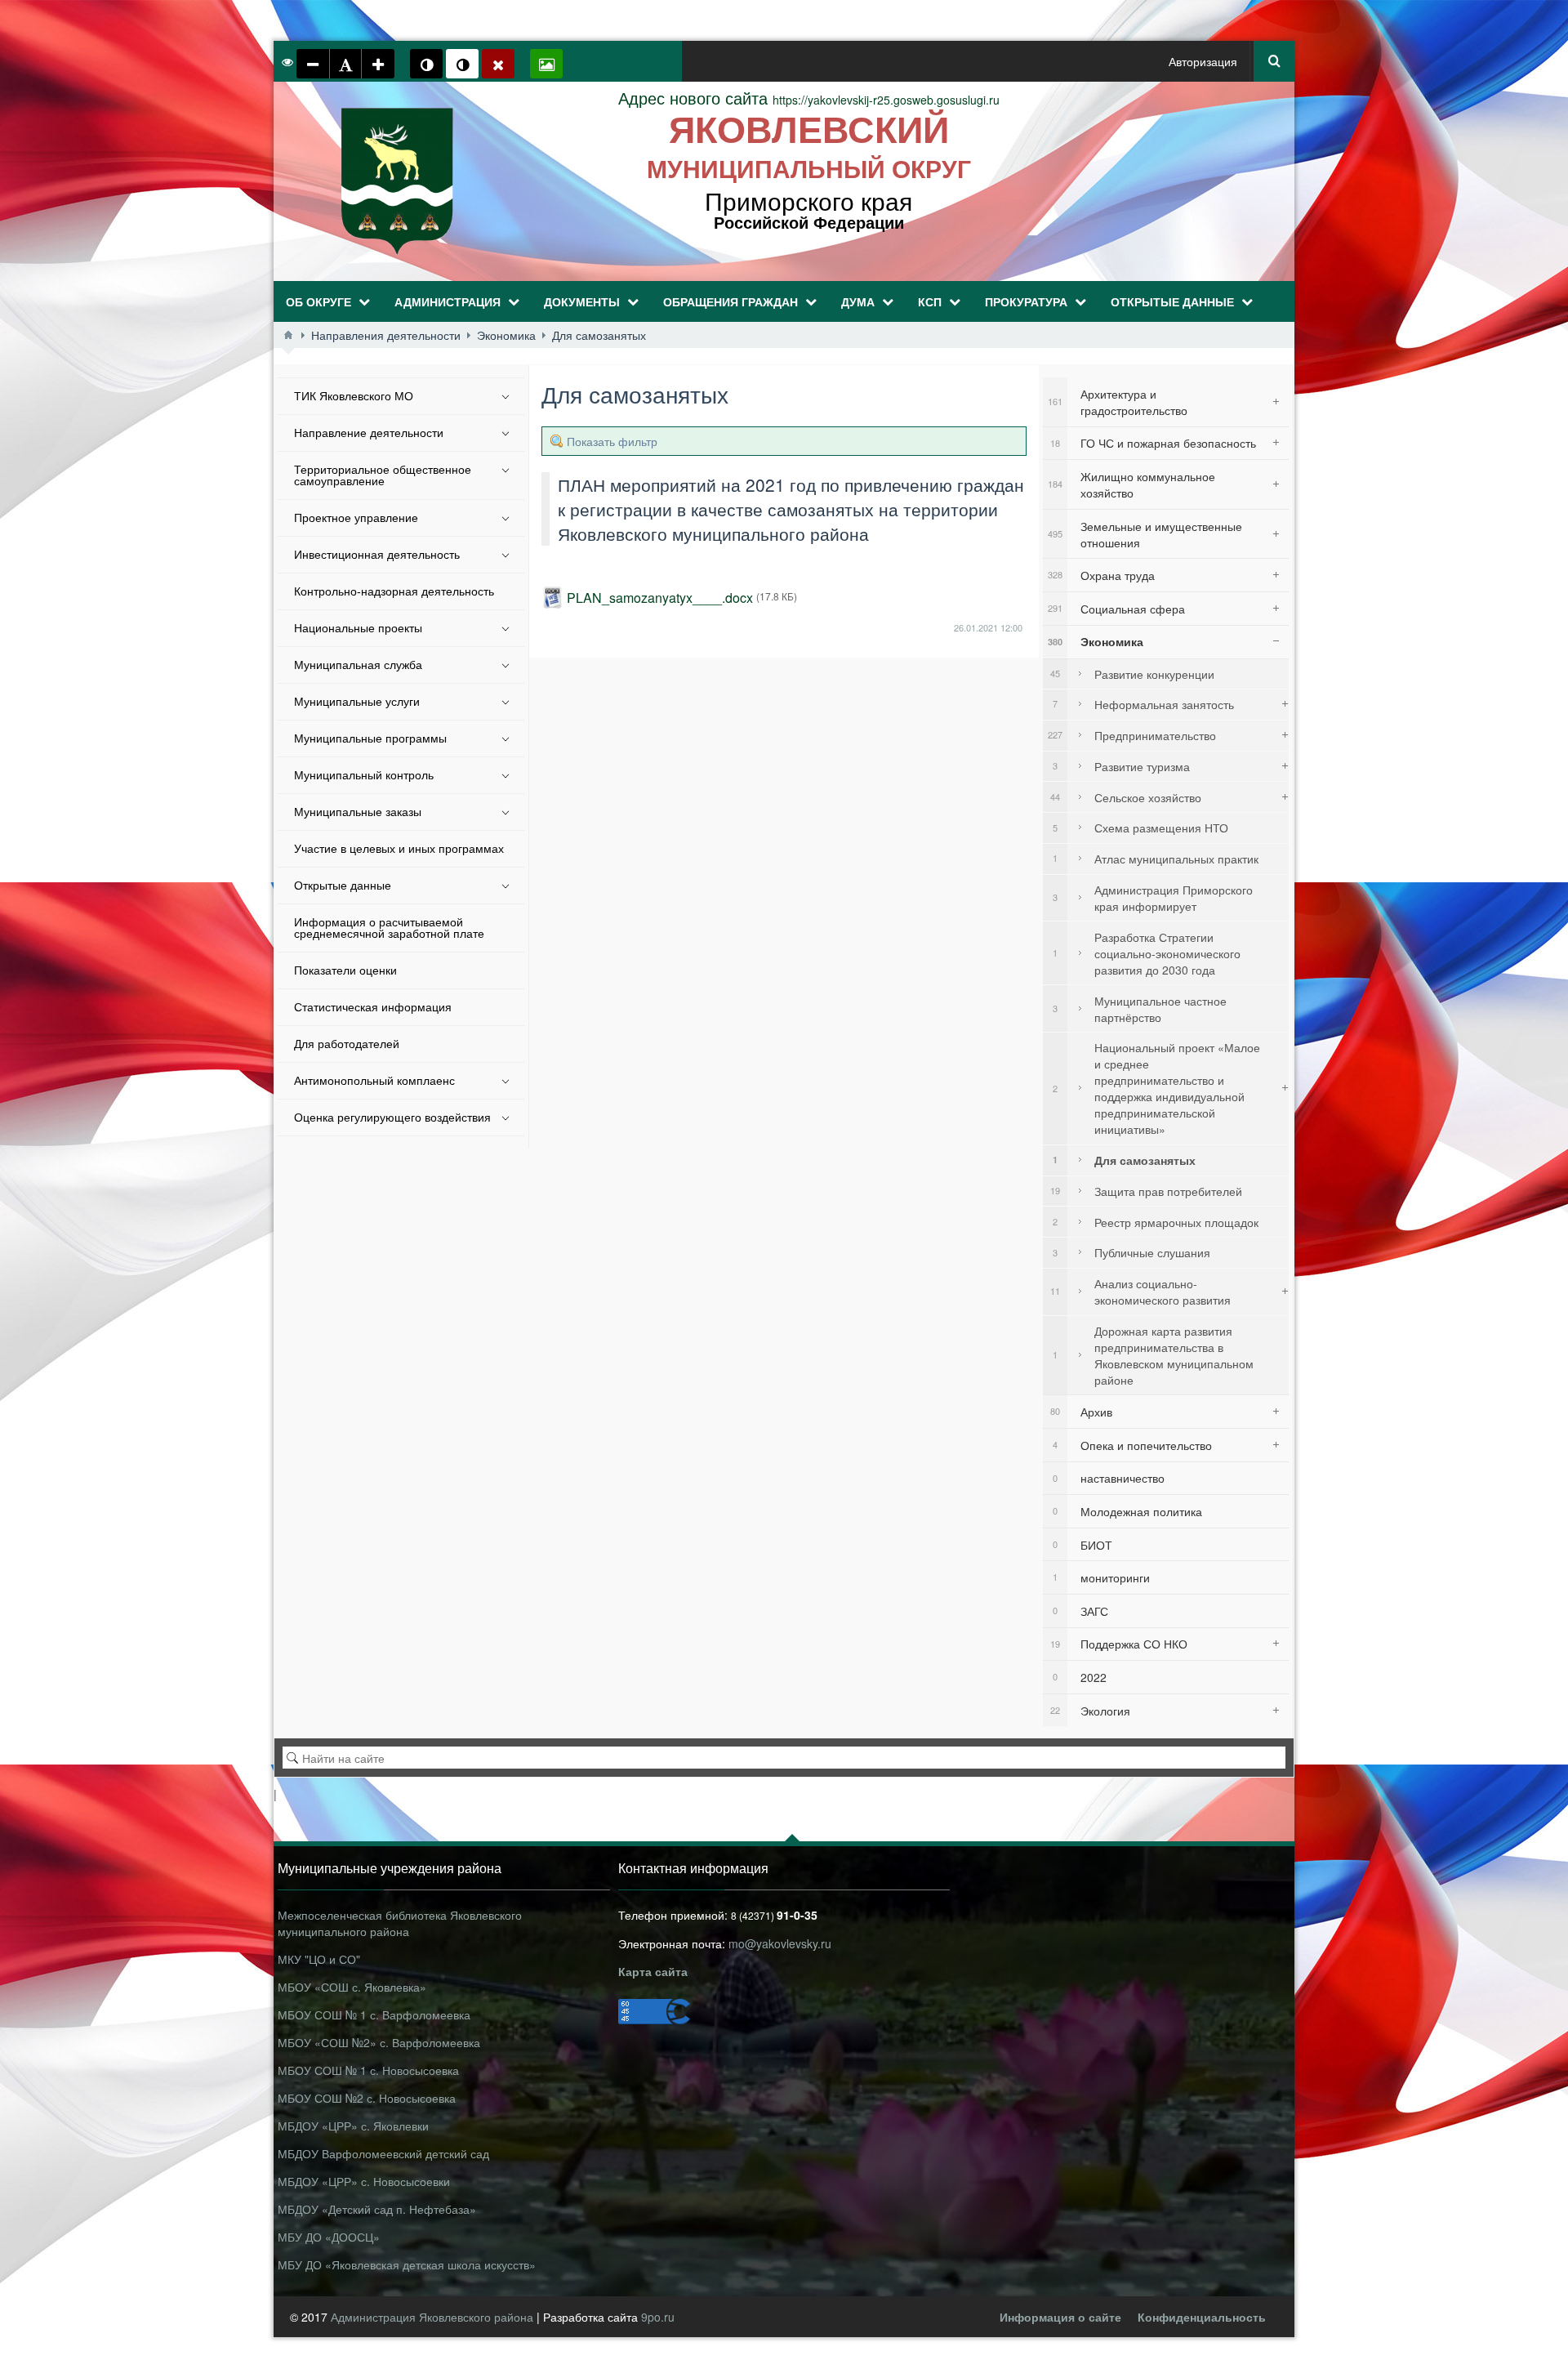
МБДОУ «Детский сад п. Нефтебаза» (377, 2209)
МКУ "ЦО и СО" (319, 1959)
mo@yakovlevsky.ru (780, 1943)
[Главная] (288, 335)
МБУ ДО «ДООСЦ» (329, 2237)
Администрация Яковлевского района (434, 2317)
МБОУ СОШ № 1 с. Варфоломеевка (374, 2014)
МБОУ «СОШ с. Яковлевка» (352, 1987)
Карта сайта (653, 1971)
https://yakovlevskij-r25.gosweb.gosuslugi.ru (809, 100)
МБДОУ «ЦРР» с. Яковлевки (353, 2126)
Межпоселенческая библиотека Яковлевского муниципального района (400, 1923)
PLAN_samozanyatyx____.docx (660, 598)
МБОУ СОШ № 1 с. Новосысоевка (368, 2070)
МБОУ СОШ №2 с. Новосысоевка (367, 2098)
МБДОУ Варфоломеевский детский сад (383, 2153)
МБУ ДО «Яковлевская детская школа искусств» (407, 2264)
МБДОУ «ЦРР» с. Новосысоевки (364, 2181)
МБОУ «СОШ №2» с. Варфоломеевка (379, 2042)
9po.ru (658, 2317)
